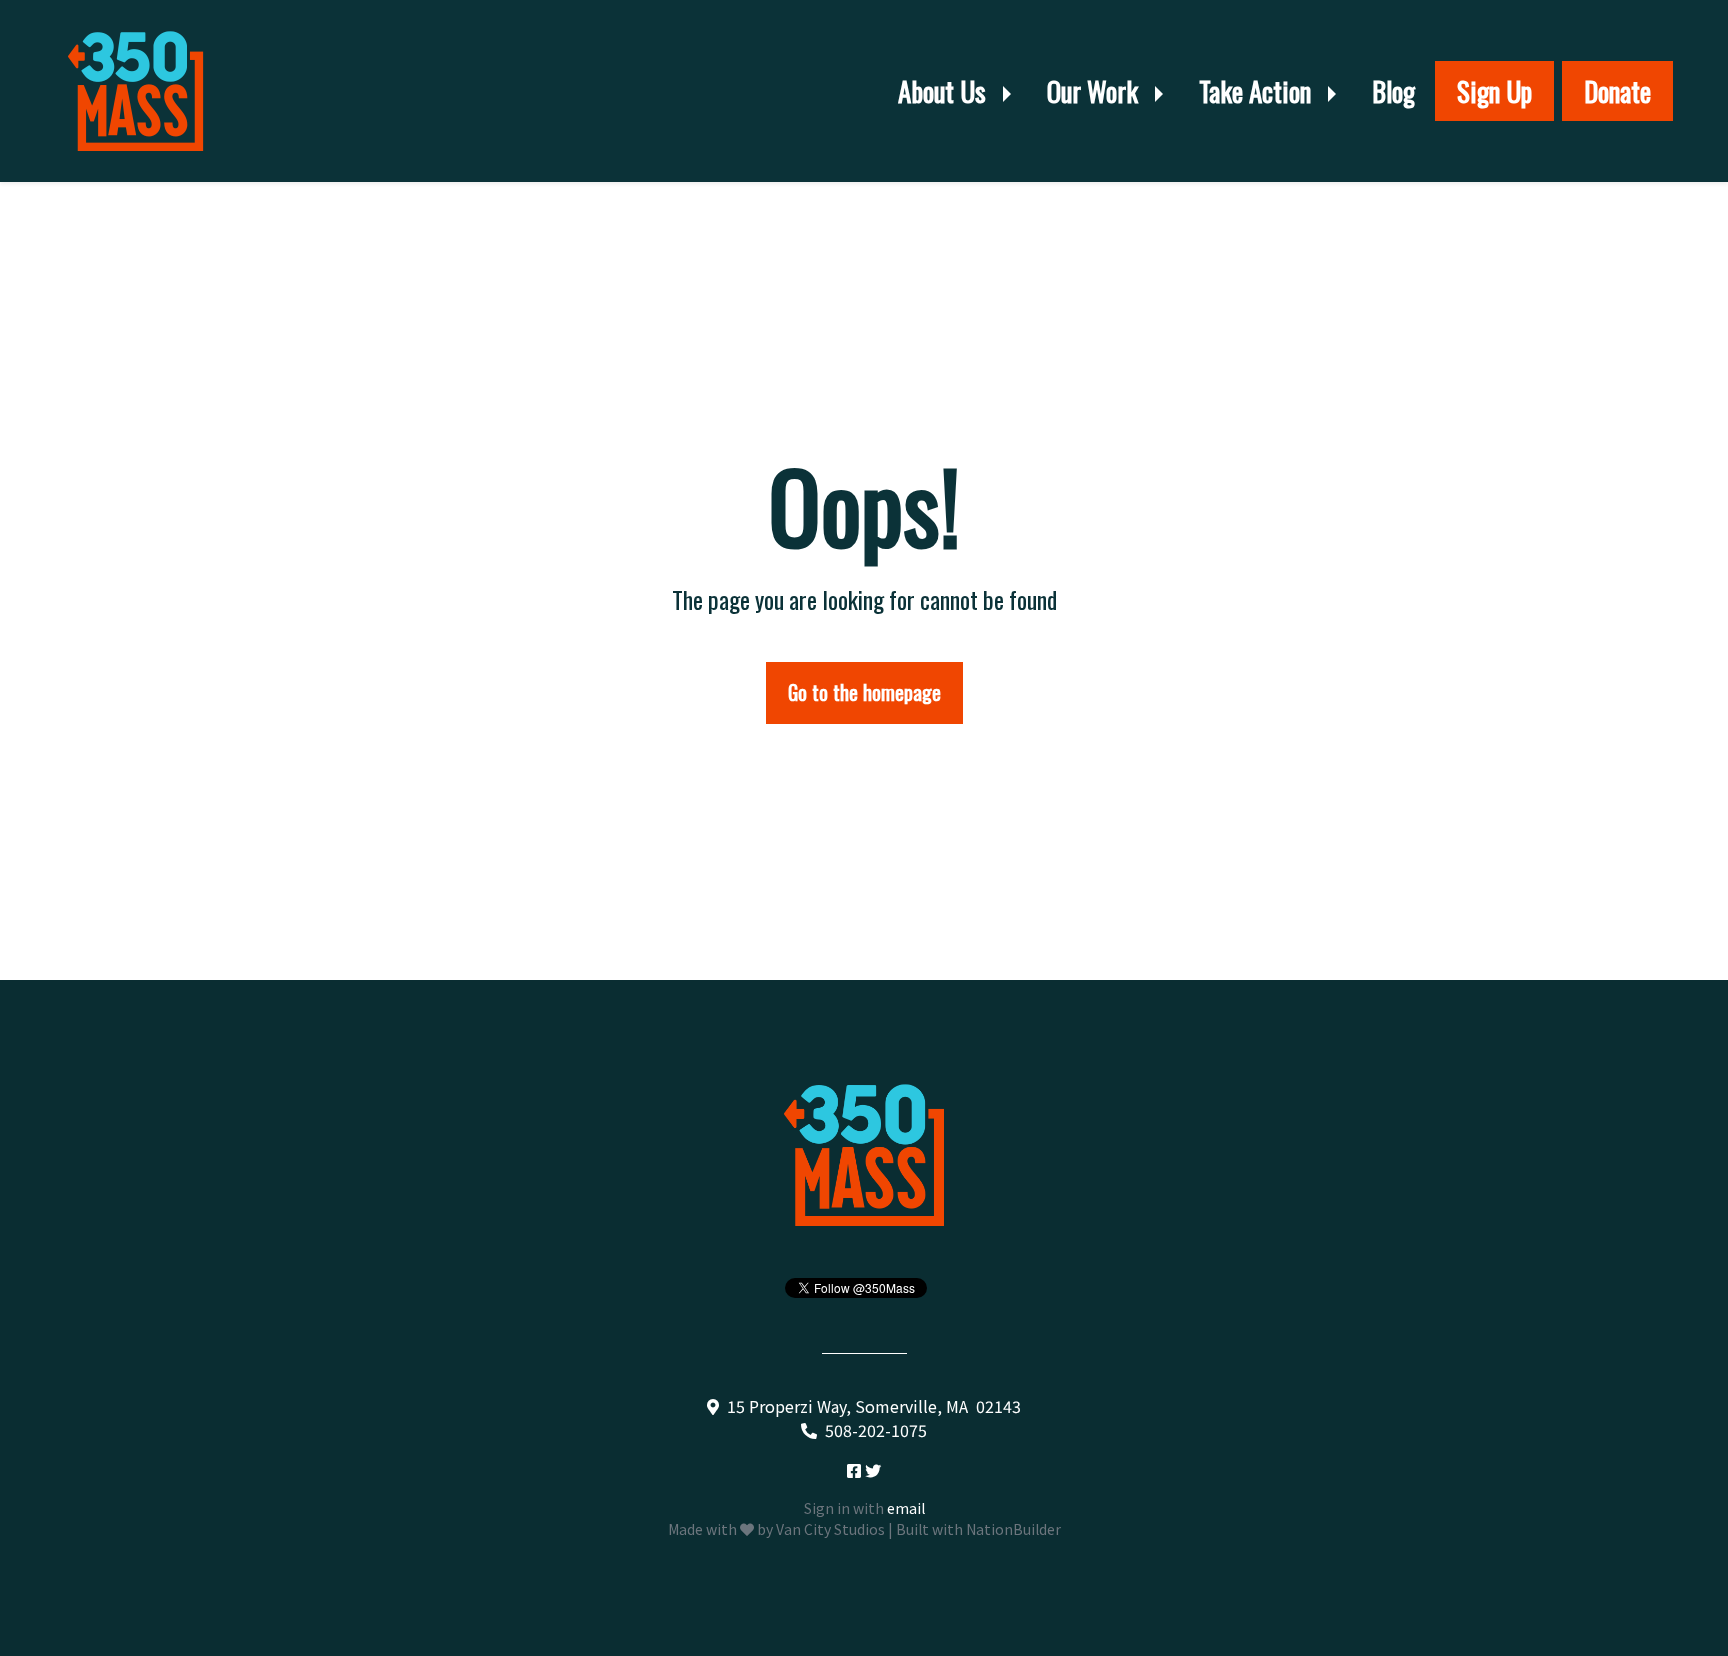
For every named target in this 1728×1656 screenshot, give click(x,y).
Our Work (1095, 91)
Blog (1393, 91)
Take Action (1258, 91)
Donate (1617, 91)
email (906, 1508)
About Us (945, 91)
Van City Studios (830, 1529)
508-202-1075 (876, 1430)
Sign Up (1494, 91)
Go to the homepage (864, 692)
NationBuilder (1013, 1529)
